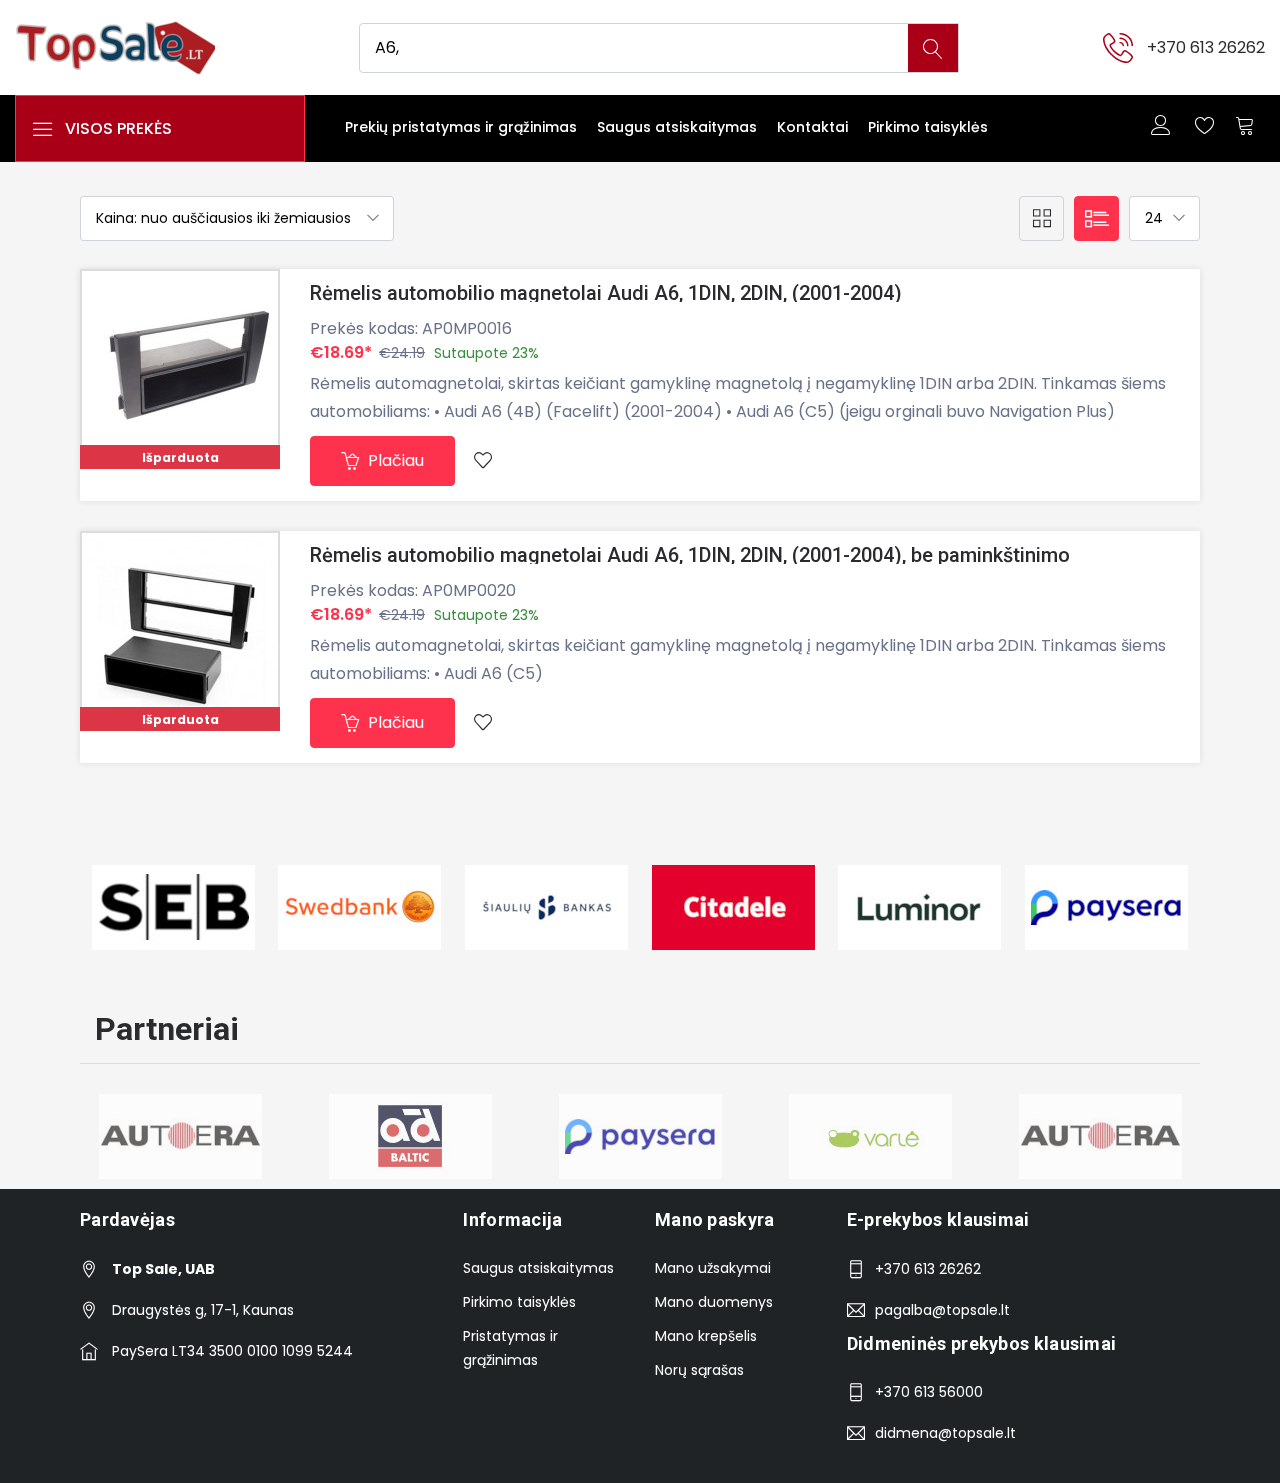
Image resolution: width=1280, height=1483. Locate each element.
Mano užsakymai (713, 1268)
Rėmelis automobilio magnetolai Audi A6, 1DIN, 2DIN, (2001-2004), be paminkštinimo (690, 555)
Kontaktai (812, 127)
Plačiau (394, 460)
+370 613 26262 (1206, 47)
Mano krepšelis (706, 1336)
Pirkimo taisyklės (928, 127)
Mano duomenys (714, 1302)
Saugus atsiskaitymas (677, 127)
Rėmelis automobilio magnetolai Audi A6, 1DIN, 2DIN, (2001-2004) (606, 293)
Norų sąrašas (699, 1370)
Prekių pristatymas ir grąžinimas (461, 127)
